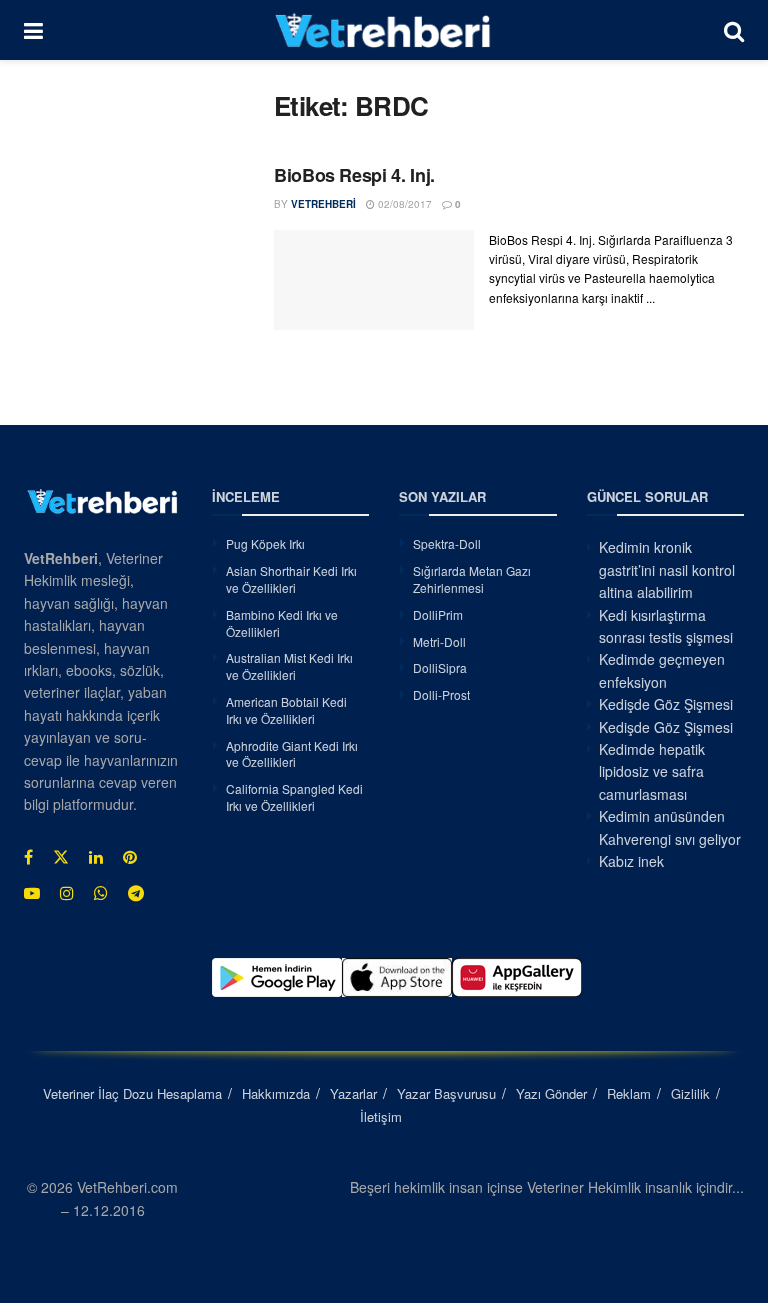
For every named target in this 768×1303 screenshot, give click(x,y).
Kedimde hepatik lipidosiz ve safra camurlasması (652, 771)
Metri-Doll (439, 641)
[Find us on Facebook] (28, 857)
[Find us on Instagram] (67, 893)
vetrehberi (323, 204)
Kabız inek (631, 861)
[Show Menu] (33, 30)
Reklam (629, 1093)
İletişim (381, 1116)
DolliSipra (440, 667)
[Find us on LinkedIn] (96, 857)
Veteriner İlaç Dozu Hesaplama (132, 1093)
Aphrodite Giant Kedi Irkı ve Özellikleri (292, 754)
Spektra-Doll (447, 543)
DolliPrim (438, 614)
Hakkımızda (276, 1093)
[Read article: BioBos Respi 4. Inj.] (374, 280)
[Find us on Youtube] (32, 893)
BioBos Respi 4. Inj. (354, 175)
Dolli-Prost (441, 694)
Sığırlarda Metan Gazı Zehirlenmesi (472, 579)
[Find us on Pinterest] (130, 857)
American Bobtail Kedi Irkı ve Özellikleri (286, 710)
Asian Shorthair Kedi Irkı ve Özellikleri (291, 579)
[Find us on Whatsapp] (101, 893)
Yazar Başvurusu (446, 1093)
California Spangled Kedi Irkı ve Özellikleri (294, 797)
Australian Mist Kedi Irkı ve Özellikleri (289, 666)
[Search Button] (734, 30)
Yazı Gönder (551, 1093)
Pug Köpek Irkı (265, 543)
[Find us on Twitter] (61, 857)
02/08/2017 (403, 204)
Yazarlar (353, 1093)
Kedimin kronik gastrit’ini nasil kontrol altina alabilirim (667, 569)
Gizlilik (690, 1093)
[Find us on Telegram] (136, 893)
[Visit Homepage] (383, 30)
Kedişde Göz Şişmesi (666, 704)
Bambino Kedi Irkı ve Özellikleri (282, 623)
